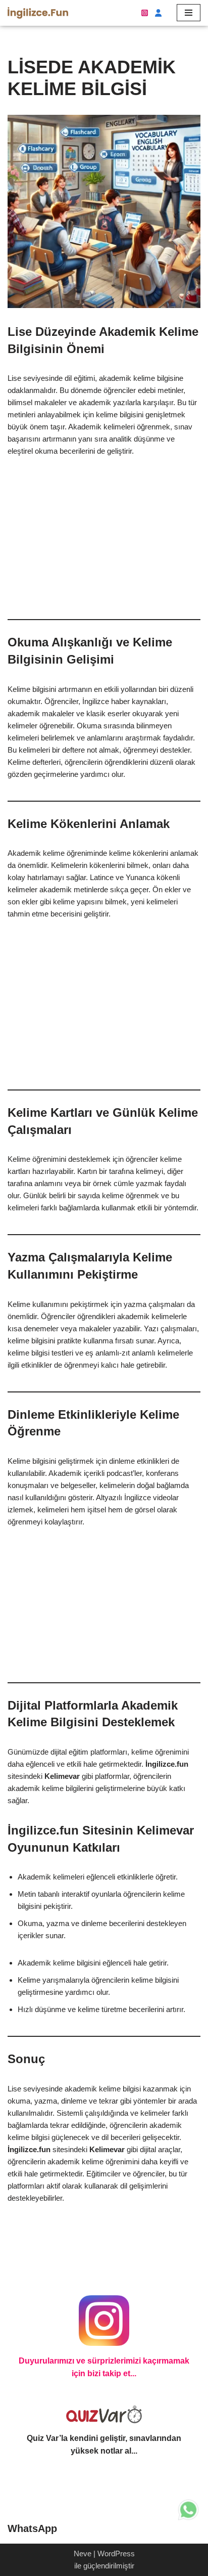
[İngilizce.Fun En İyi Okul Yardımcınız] (38, 13)
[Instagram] (145, 13)
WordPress (116, 2553)
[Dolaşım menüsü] (189, 13)
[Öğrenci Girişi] (157, 13)
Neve (83, 2553)
